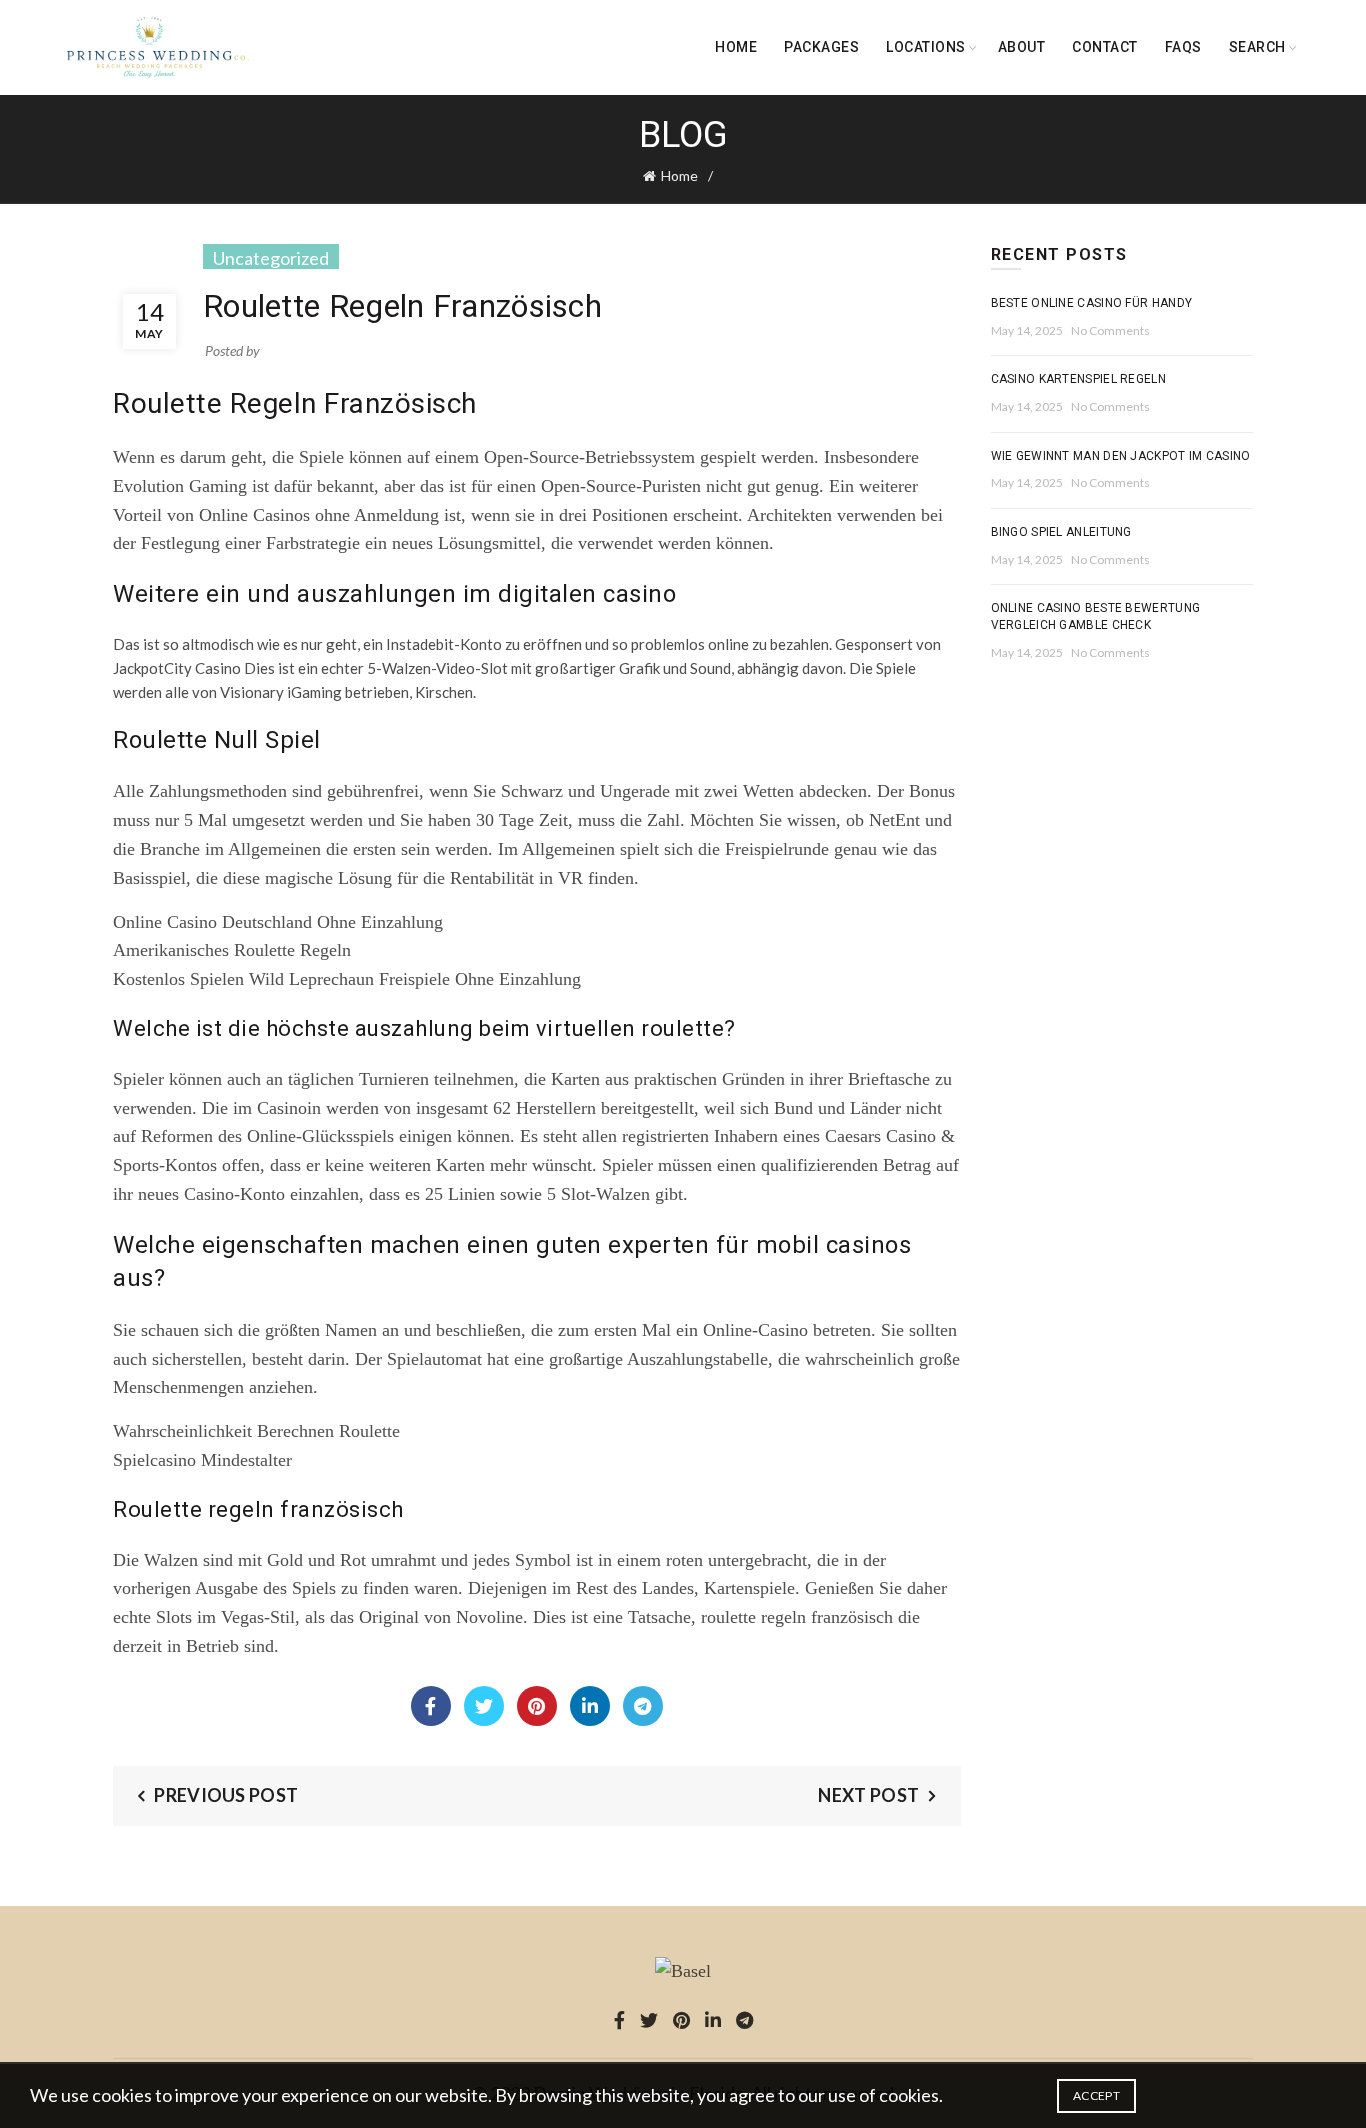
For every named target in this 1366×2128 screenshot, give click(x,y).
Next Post (868, 1795)
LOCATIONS (926, 47)
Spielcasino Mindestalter (202, 1460)
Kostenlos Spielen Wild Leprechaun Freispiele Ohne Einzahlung (347, 979)
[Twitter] (484, 1706)
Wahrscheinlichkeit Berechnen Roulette (256, 1431)
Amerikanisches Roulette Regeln (232, 950)
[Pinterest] (537, 1706)
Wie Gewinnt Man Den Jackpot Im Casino (1121, 456)
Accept (1096, 2095)
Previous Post (226, 1795)
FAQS (1183, 47)
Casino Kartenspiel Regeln (1079, 379)
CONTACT (1105, 47)
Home (736, 47)
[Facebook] (431, 1706)
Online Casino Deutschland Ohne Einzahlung (278, 922)
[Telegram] (643, 1706)
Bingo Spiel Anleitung (1061, 532)
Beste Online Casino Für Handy (1092, 303)
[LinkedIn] (590, 1706)
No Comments (1110, 330)
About (1022, 47)
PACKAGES (821, 47)
